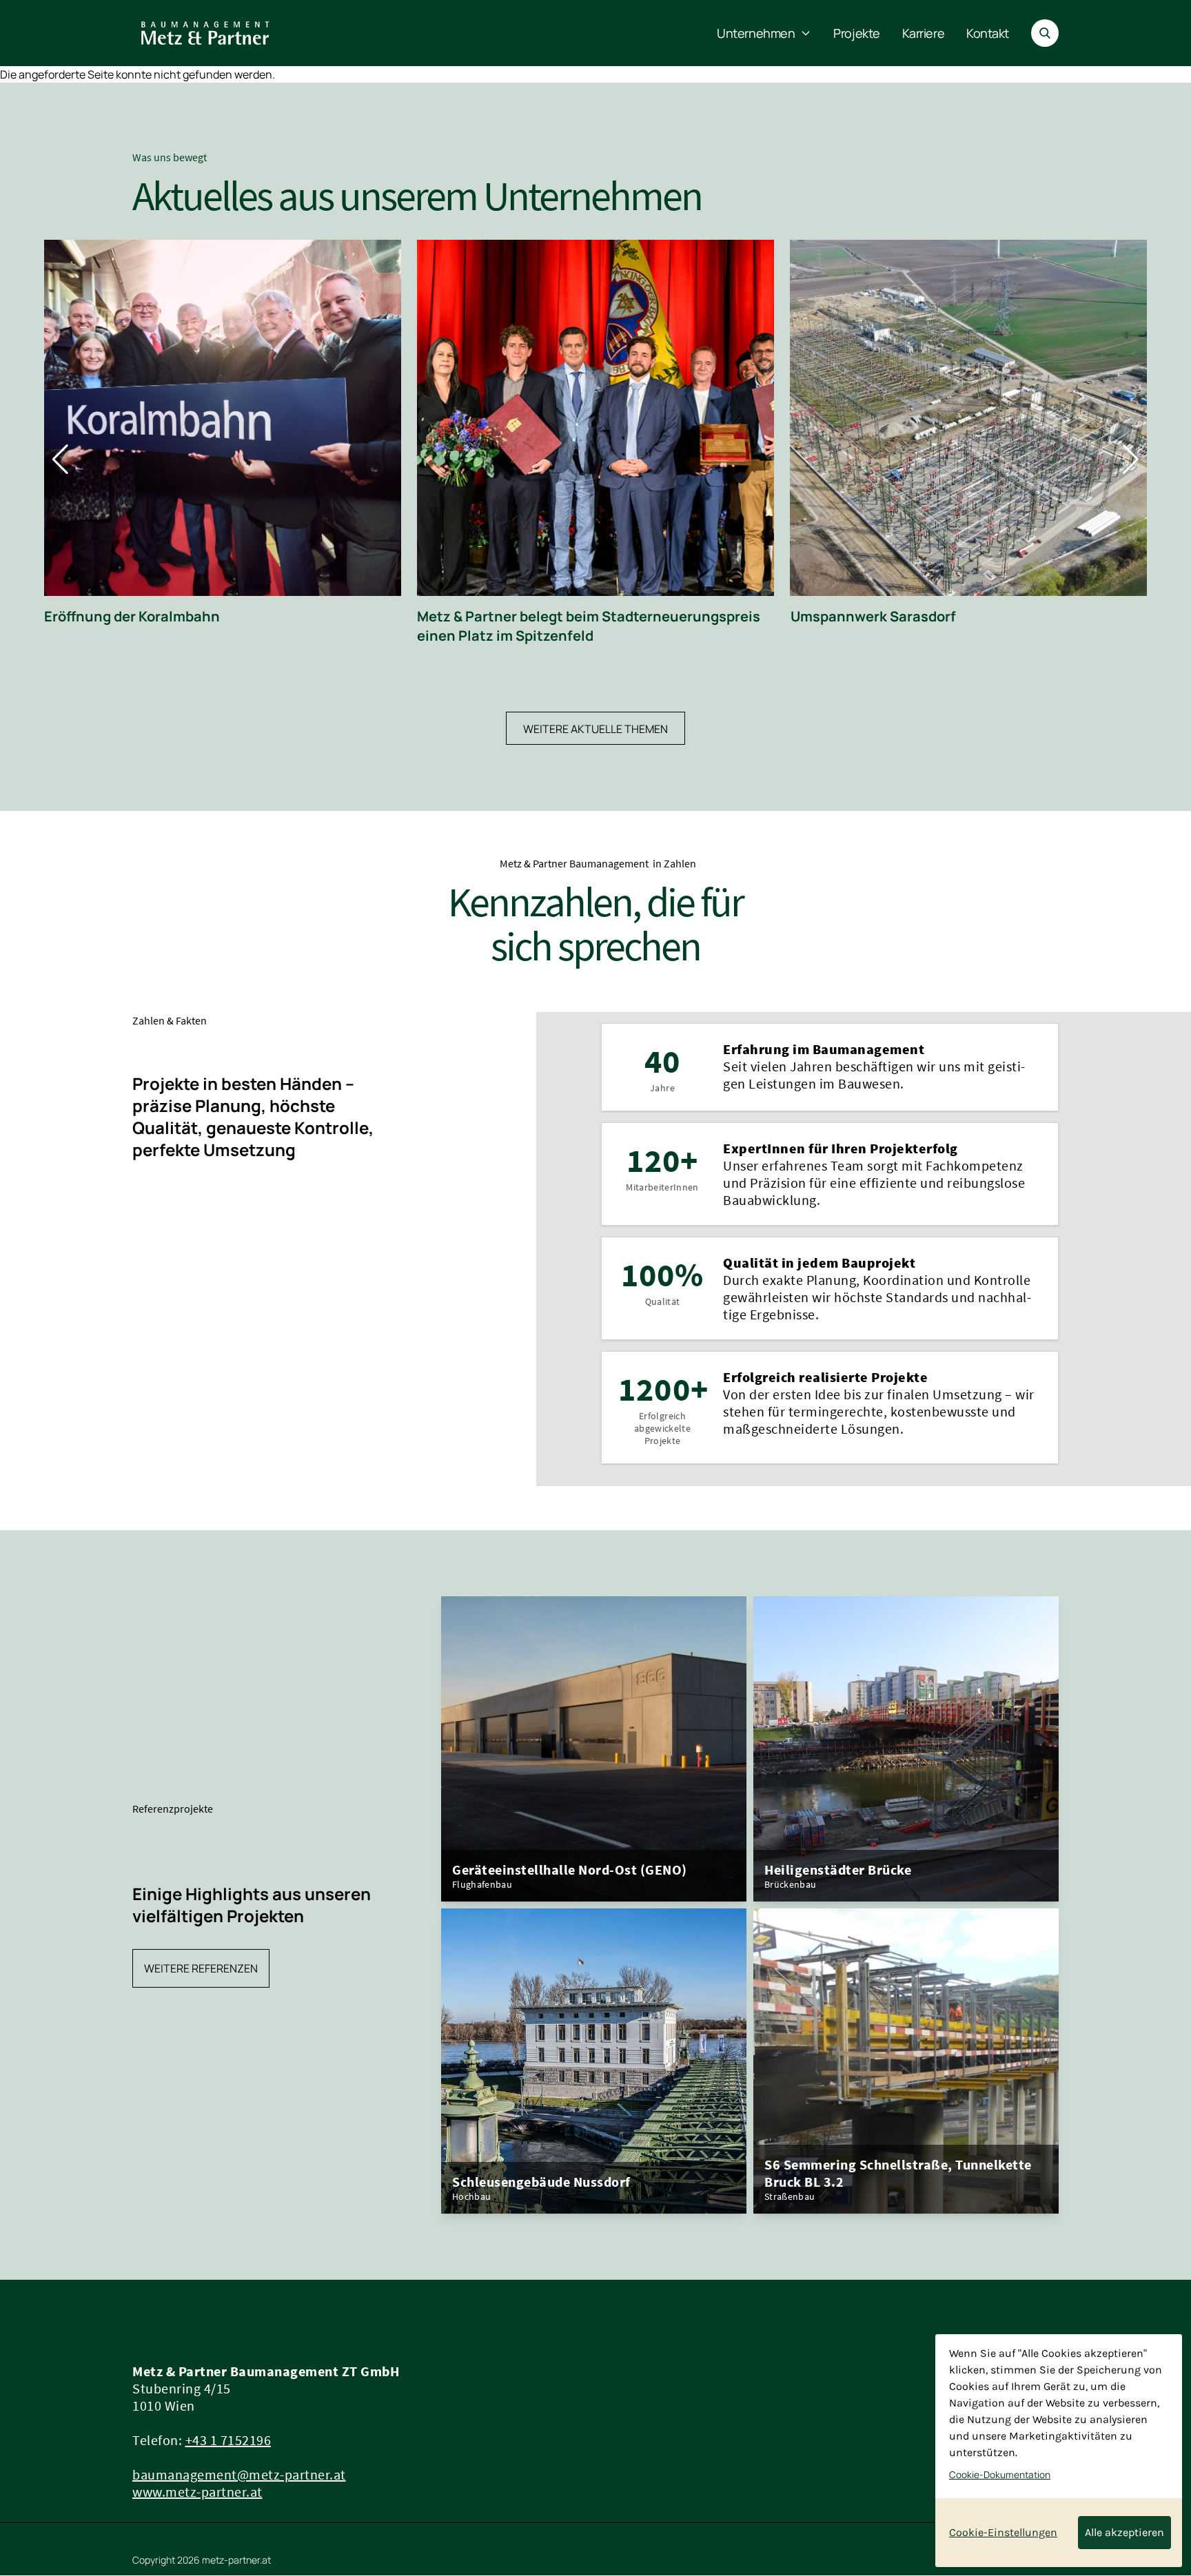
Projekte (856, 33)
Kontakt (988, 33)
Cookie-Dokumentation (1000, 2475)
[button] (60, 460)
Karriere (923, 33)
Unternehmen (756, 33)
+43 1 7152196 (228, 2440)
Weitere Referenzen (201, 1968)
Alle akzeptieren (1124, 2532)
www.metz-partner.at (197, 2492)
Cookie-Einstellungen (1003, 2532)
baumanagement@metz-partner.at (239, 2474)
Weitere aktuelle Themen (595, 729)
